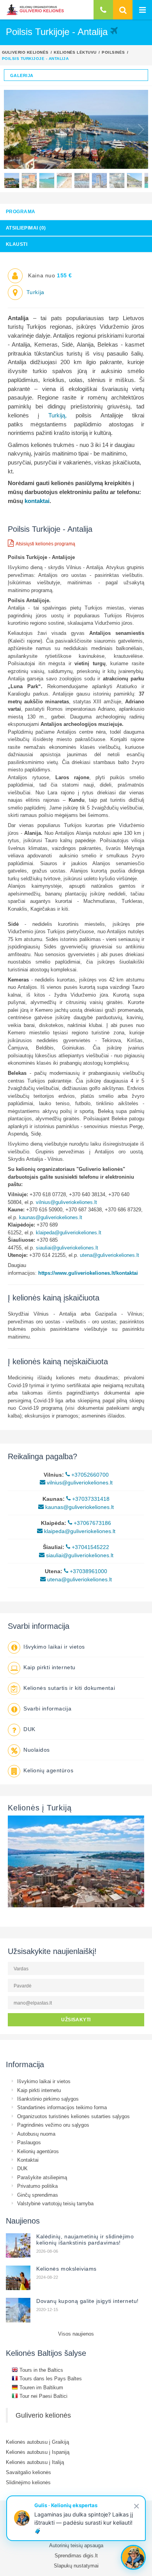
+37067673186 (92, 1523)
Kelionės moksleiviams (66, 2269)
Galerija (22, 75)
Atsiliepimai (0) (26, 228)
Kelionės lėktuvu (75, 52)
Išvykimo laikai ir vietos (54, 1647)
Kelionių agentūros (48, 1770)
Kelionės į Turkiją (40, 1808)
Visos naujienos (76, 2334)
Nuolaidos (37, 1750)
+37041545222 (90, 1547)
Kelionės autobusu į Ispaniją (38, 2452)
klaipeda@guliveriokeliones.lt (69, 1232)
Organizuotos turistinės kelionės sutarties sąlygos (73, 2116)
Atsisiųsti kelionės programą (45, 544)
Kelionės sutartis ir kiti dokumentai (69, 1688)
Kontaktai (28, 2160)
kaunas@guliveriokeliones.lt (51, 1217)
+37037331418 (90, 1499)
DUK (29, 1729)
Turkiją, (57, 415)
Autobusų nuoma (36, 2134)
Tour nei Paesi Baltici (43, 2396)
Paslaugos (29, 2142)
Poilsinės (113, 52)
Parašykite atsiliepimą (42, 2177)
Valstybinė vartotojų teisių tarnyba (55, 2203)
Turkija (35, 292)
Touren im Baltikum (41, 2387)
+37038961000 (88, 1571)
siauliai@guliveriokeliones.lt (67, 1248)
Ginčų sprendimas (38, 2195)
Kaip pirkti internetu (49, 1667)
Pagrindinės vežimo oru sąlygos (53, 2125)
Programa (21, 211)
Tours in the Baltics (41, 2370)
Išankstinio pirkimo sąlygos (48, 2099)
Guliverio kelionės (25, 52)
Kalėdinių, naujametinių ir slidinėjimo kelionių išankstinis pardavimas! (85, 2240)
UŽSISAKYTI (76, 2020)
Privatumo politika (37, 2186)
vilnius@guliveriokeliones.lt (67, 1202)
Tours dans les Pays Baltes (50, 2378)
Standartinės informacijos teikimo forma (62, 2107)
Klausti (17, 244)
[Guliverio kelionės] (35, 10)
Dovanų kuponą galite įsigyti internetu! (87, 2301)
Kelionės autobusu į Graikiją (37, 2442)
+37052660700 (89, 1475)
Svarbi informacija (47, 1709)
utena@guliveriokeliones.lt (110, 1255)
